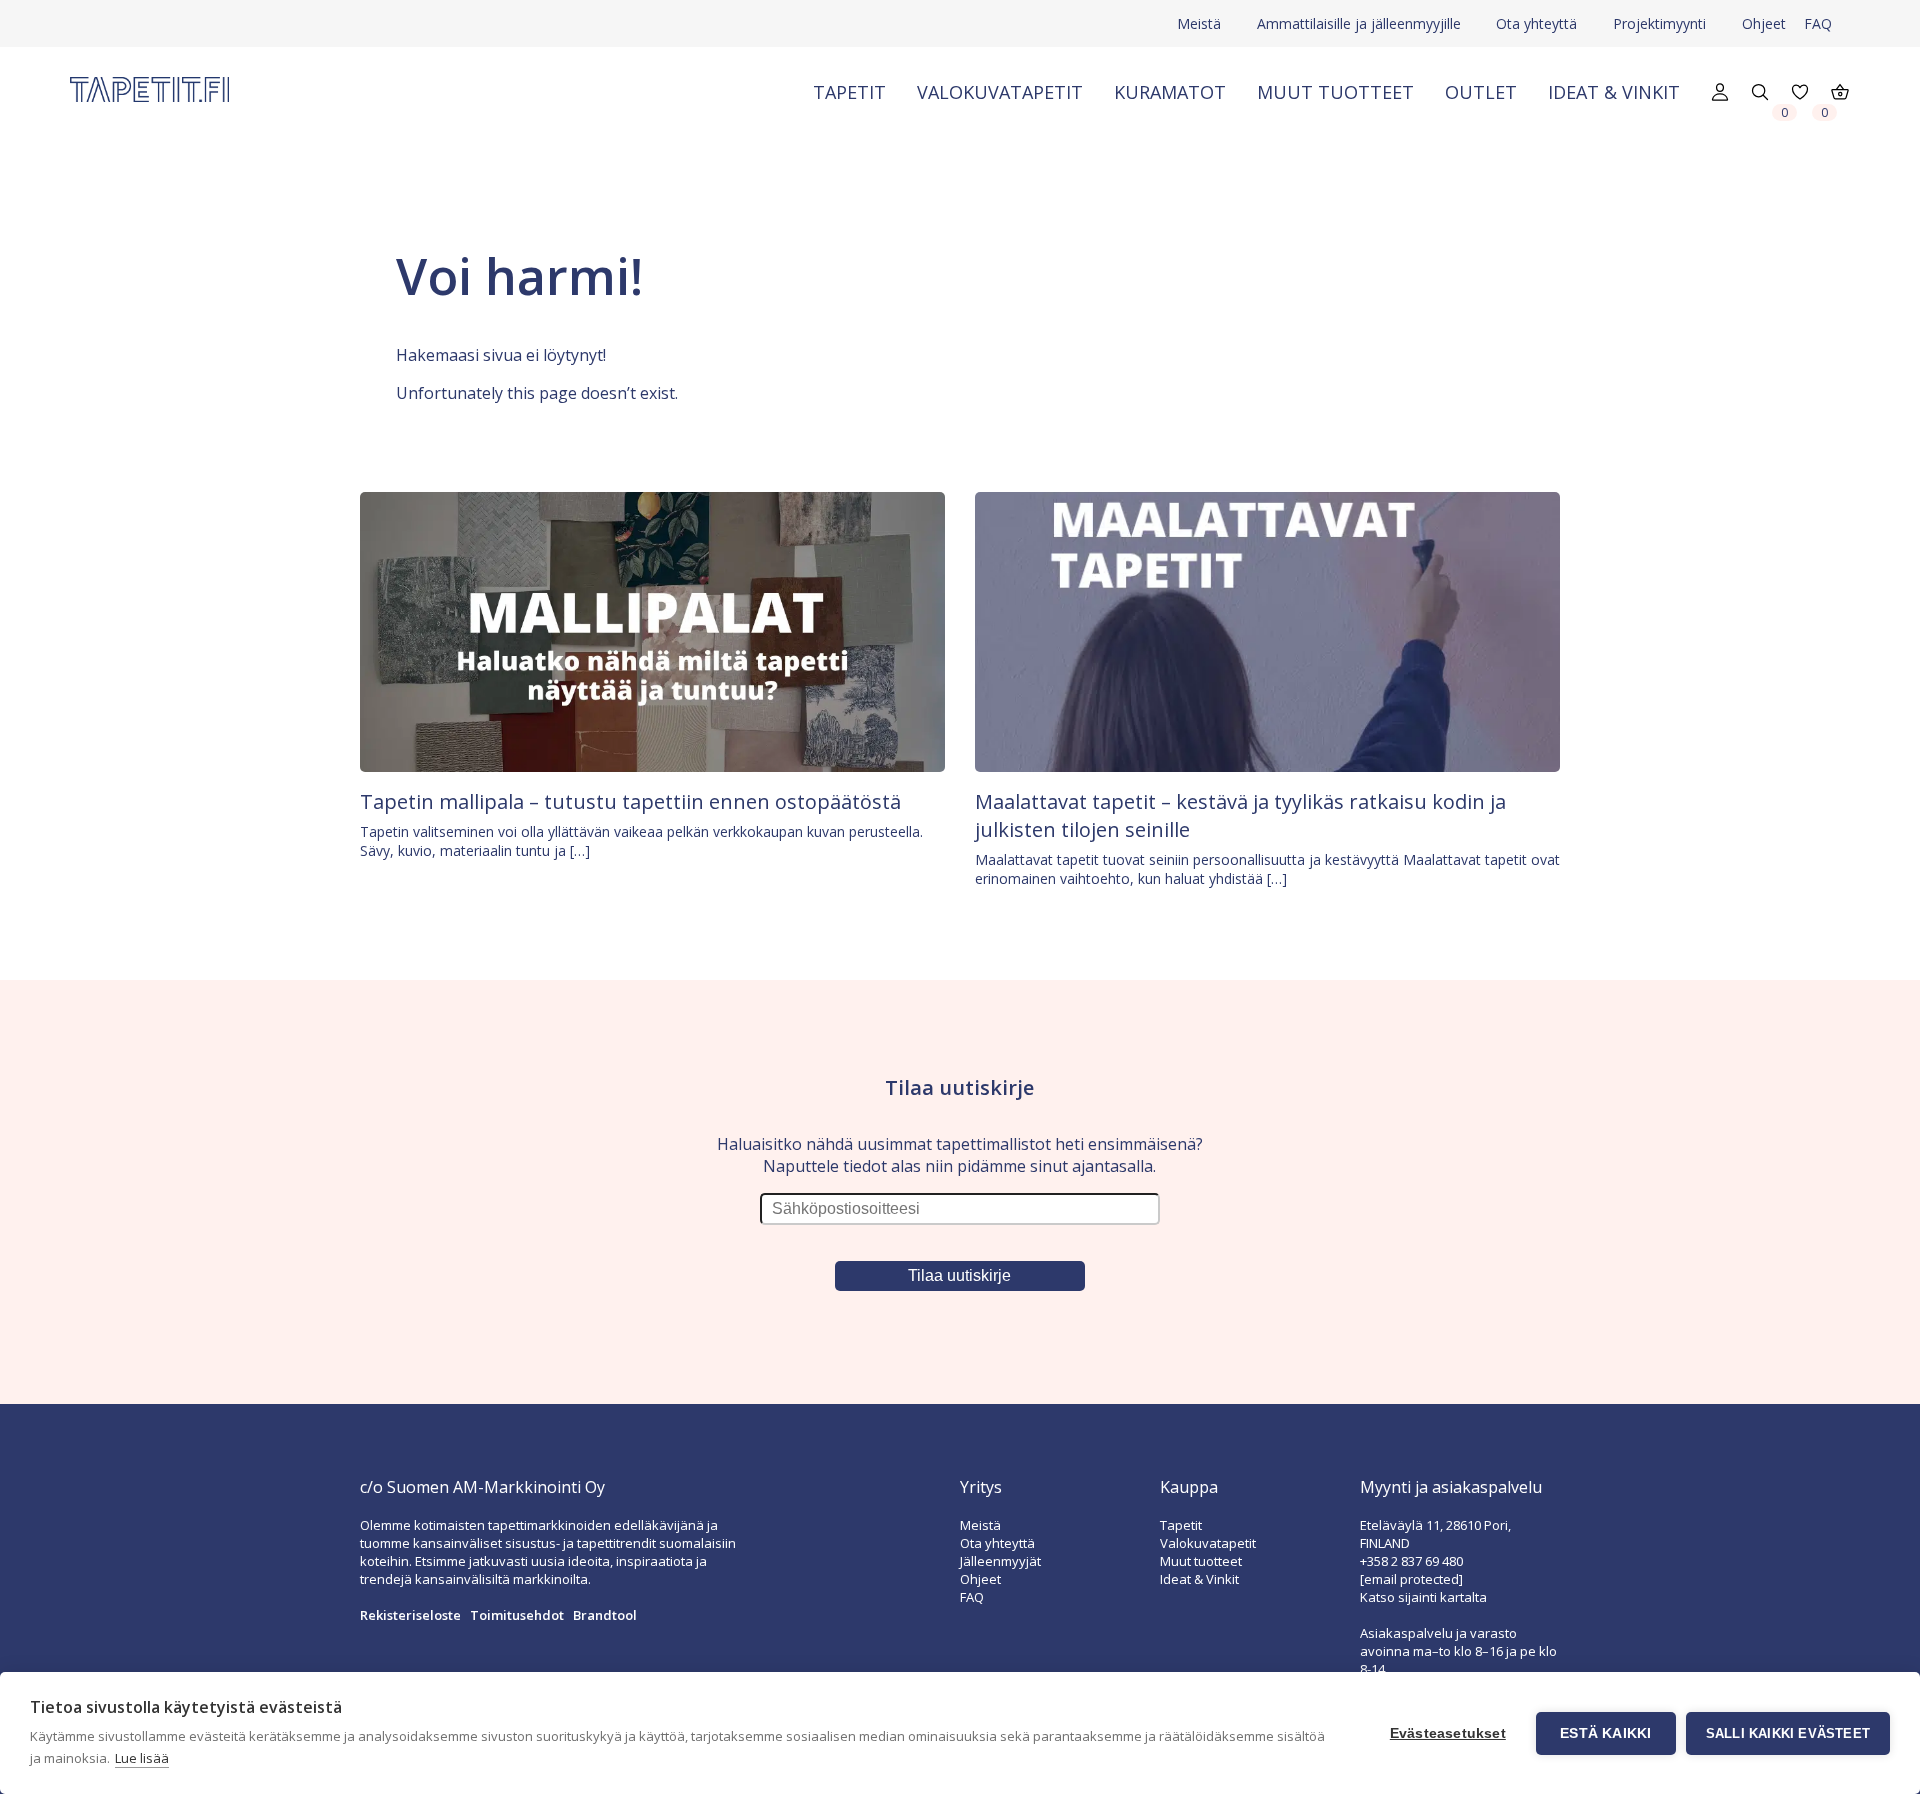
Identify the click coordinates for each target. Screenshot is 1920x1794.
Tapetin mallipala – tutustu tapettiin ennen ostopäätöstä (630, 801)
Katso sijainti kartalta (1423, 1597)
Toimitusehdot (517, 1615)
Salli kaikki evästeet (1788, 1733)
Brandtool (605, 1615)
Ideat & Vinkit (1614, 92)
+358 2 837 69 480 (1411, 1561)
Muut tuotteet (1335, 92)
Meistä (1199, 23)
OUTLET (1481, 92)
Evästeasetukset (1448, 1733)
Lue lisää (142, 1758)
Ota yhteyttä (1536, 23)
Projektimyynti (1659, 23)
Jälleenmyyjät (1000, 1561)
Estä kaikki (1605, 1733)
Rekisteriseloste (410, 1615)
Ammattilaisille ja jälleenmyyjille (1359, 23)
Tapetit (849, 92)
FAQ (1818, 23)
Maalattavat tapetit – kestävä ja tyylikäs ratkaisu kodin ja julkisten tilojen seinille (1240, 815)
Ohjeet (1764, 23)
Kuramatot (1170, 92)
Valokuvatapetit (1000, 92)
